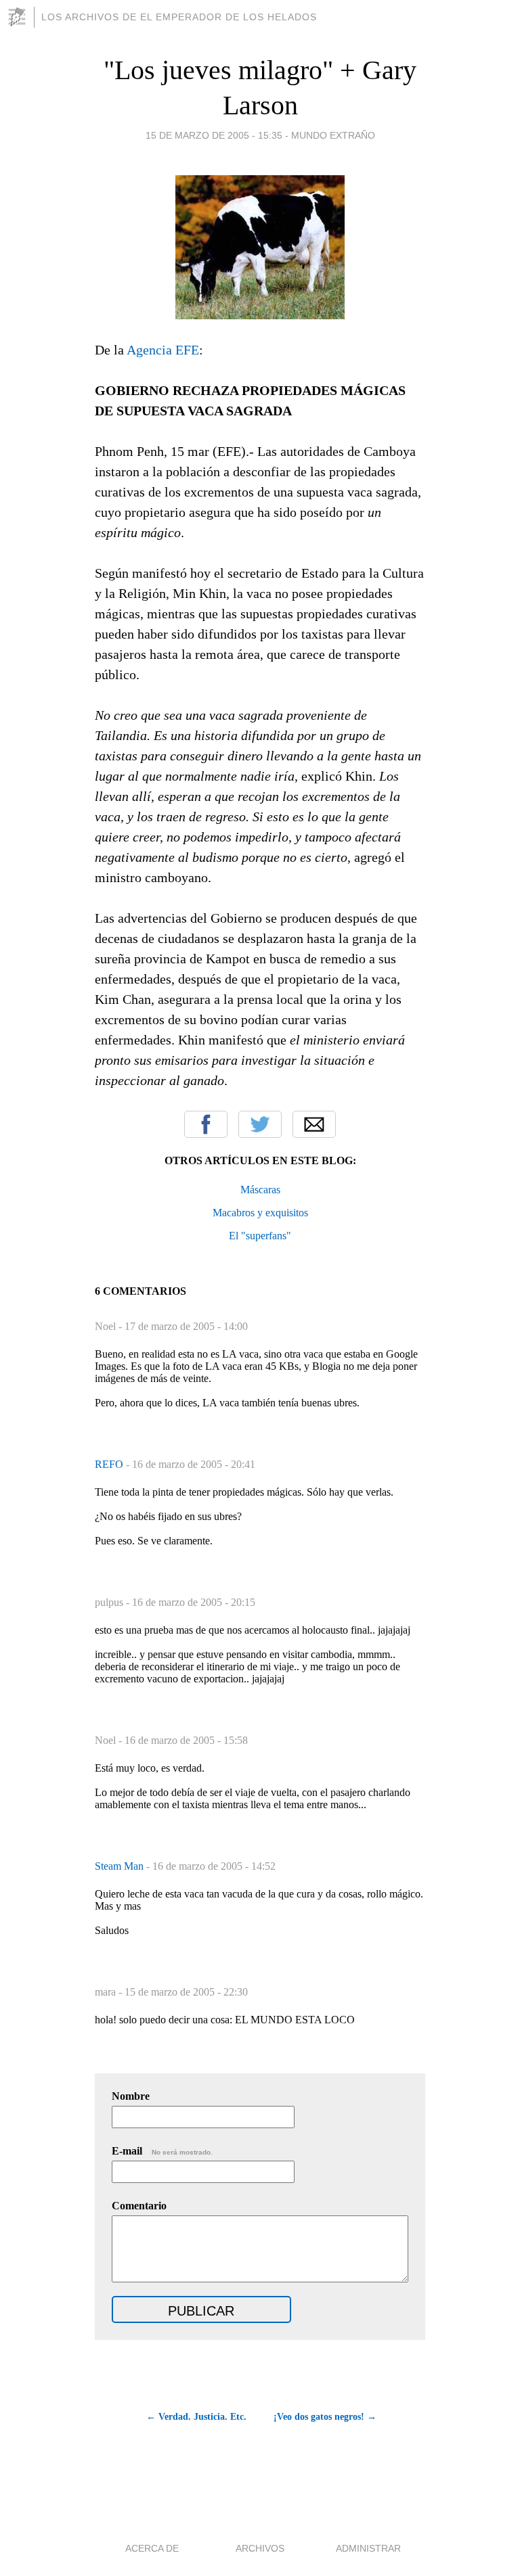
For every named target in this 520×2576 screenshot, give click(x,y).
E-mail (162, 2151)
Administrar (368, 2548)
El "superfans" (260, 1236)
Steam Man (121, 1866)
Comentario (139, 2206)
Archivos (260, 2548)
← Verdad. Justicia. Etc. (196, 2417)
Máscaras (260, 1190)
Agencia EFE (163, 350)
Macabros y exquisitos (260, 1213)
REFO (110, 1464)
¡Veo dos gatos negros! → (325, 2417)
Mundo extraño (333, 135)
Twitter (260, 1124)
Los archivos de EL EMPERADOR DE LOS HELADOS (179, 17)
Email (314, 1124)
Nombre (131, 2096)
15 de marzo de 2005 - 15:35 (214, 135)
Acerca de (152, 2548)
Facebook (206, 1124)
